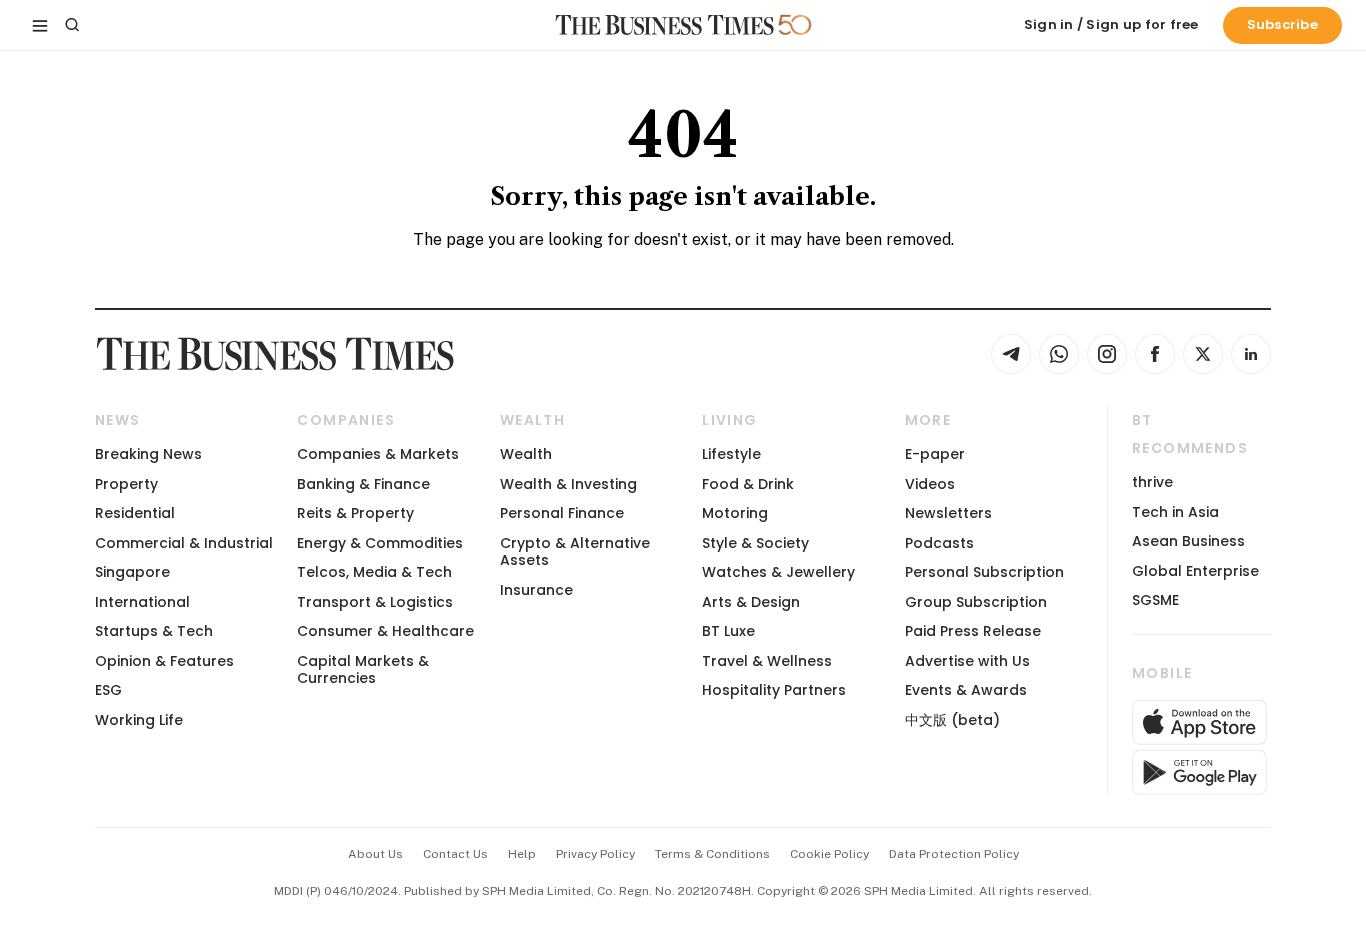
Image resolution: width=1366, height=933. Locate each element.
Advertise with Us (967, 661)
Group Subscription (976, 602)
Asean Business (1188, 541)
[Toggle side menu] (40, 25)
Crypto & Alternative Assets (575, 551)
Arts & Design (751, 602)
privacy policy (595, 854)
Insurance (536, 590)
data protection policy (954, 854)
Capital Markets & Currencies (363, 669)
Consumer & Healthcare (385, 631)
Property (126, 484)
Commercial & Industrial (184, 543)
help (522, 854)
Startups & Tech (154, 631)
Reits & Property (355, 513)
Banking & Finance (363, 484)
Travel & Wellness (767, 661)
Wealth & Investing (568, 484)
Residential (135, 513)
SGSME (1155, 600)
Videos (930, 484)
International (142, 602)
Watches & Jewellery (778, 572)
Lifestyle (731, 454)
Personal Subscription (984, 572)
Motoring (735, 513)
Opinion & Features (164, 661)
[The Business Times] (665, 25)
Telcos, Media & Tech (374, 572)
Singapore (132, 572)
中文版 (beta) (952, 720)
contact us (455, 854)
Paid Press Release (973, 631)
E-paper (935, 454)
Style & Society (755, 543)
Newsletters (948, 513)
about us (375, 854)
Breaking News (148, 454)
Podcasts (939, 543)
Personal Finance (562, 513)
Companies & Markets (378, 454)
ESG (108, 690)
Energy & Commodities (380, 543)
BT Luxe (728, 631)
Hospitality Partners (774, 690)
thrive (1152, 482)
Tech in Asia (1175, 512)
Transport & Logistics (375, 602)
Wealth (526, 454)
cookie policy (829, 854)
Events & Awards (966, 690)
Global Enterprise (1195, 571)
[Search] (72, 25)
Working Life (139, 720)
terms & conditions (712, 854)
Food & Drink (748, 484)
